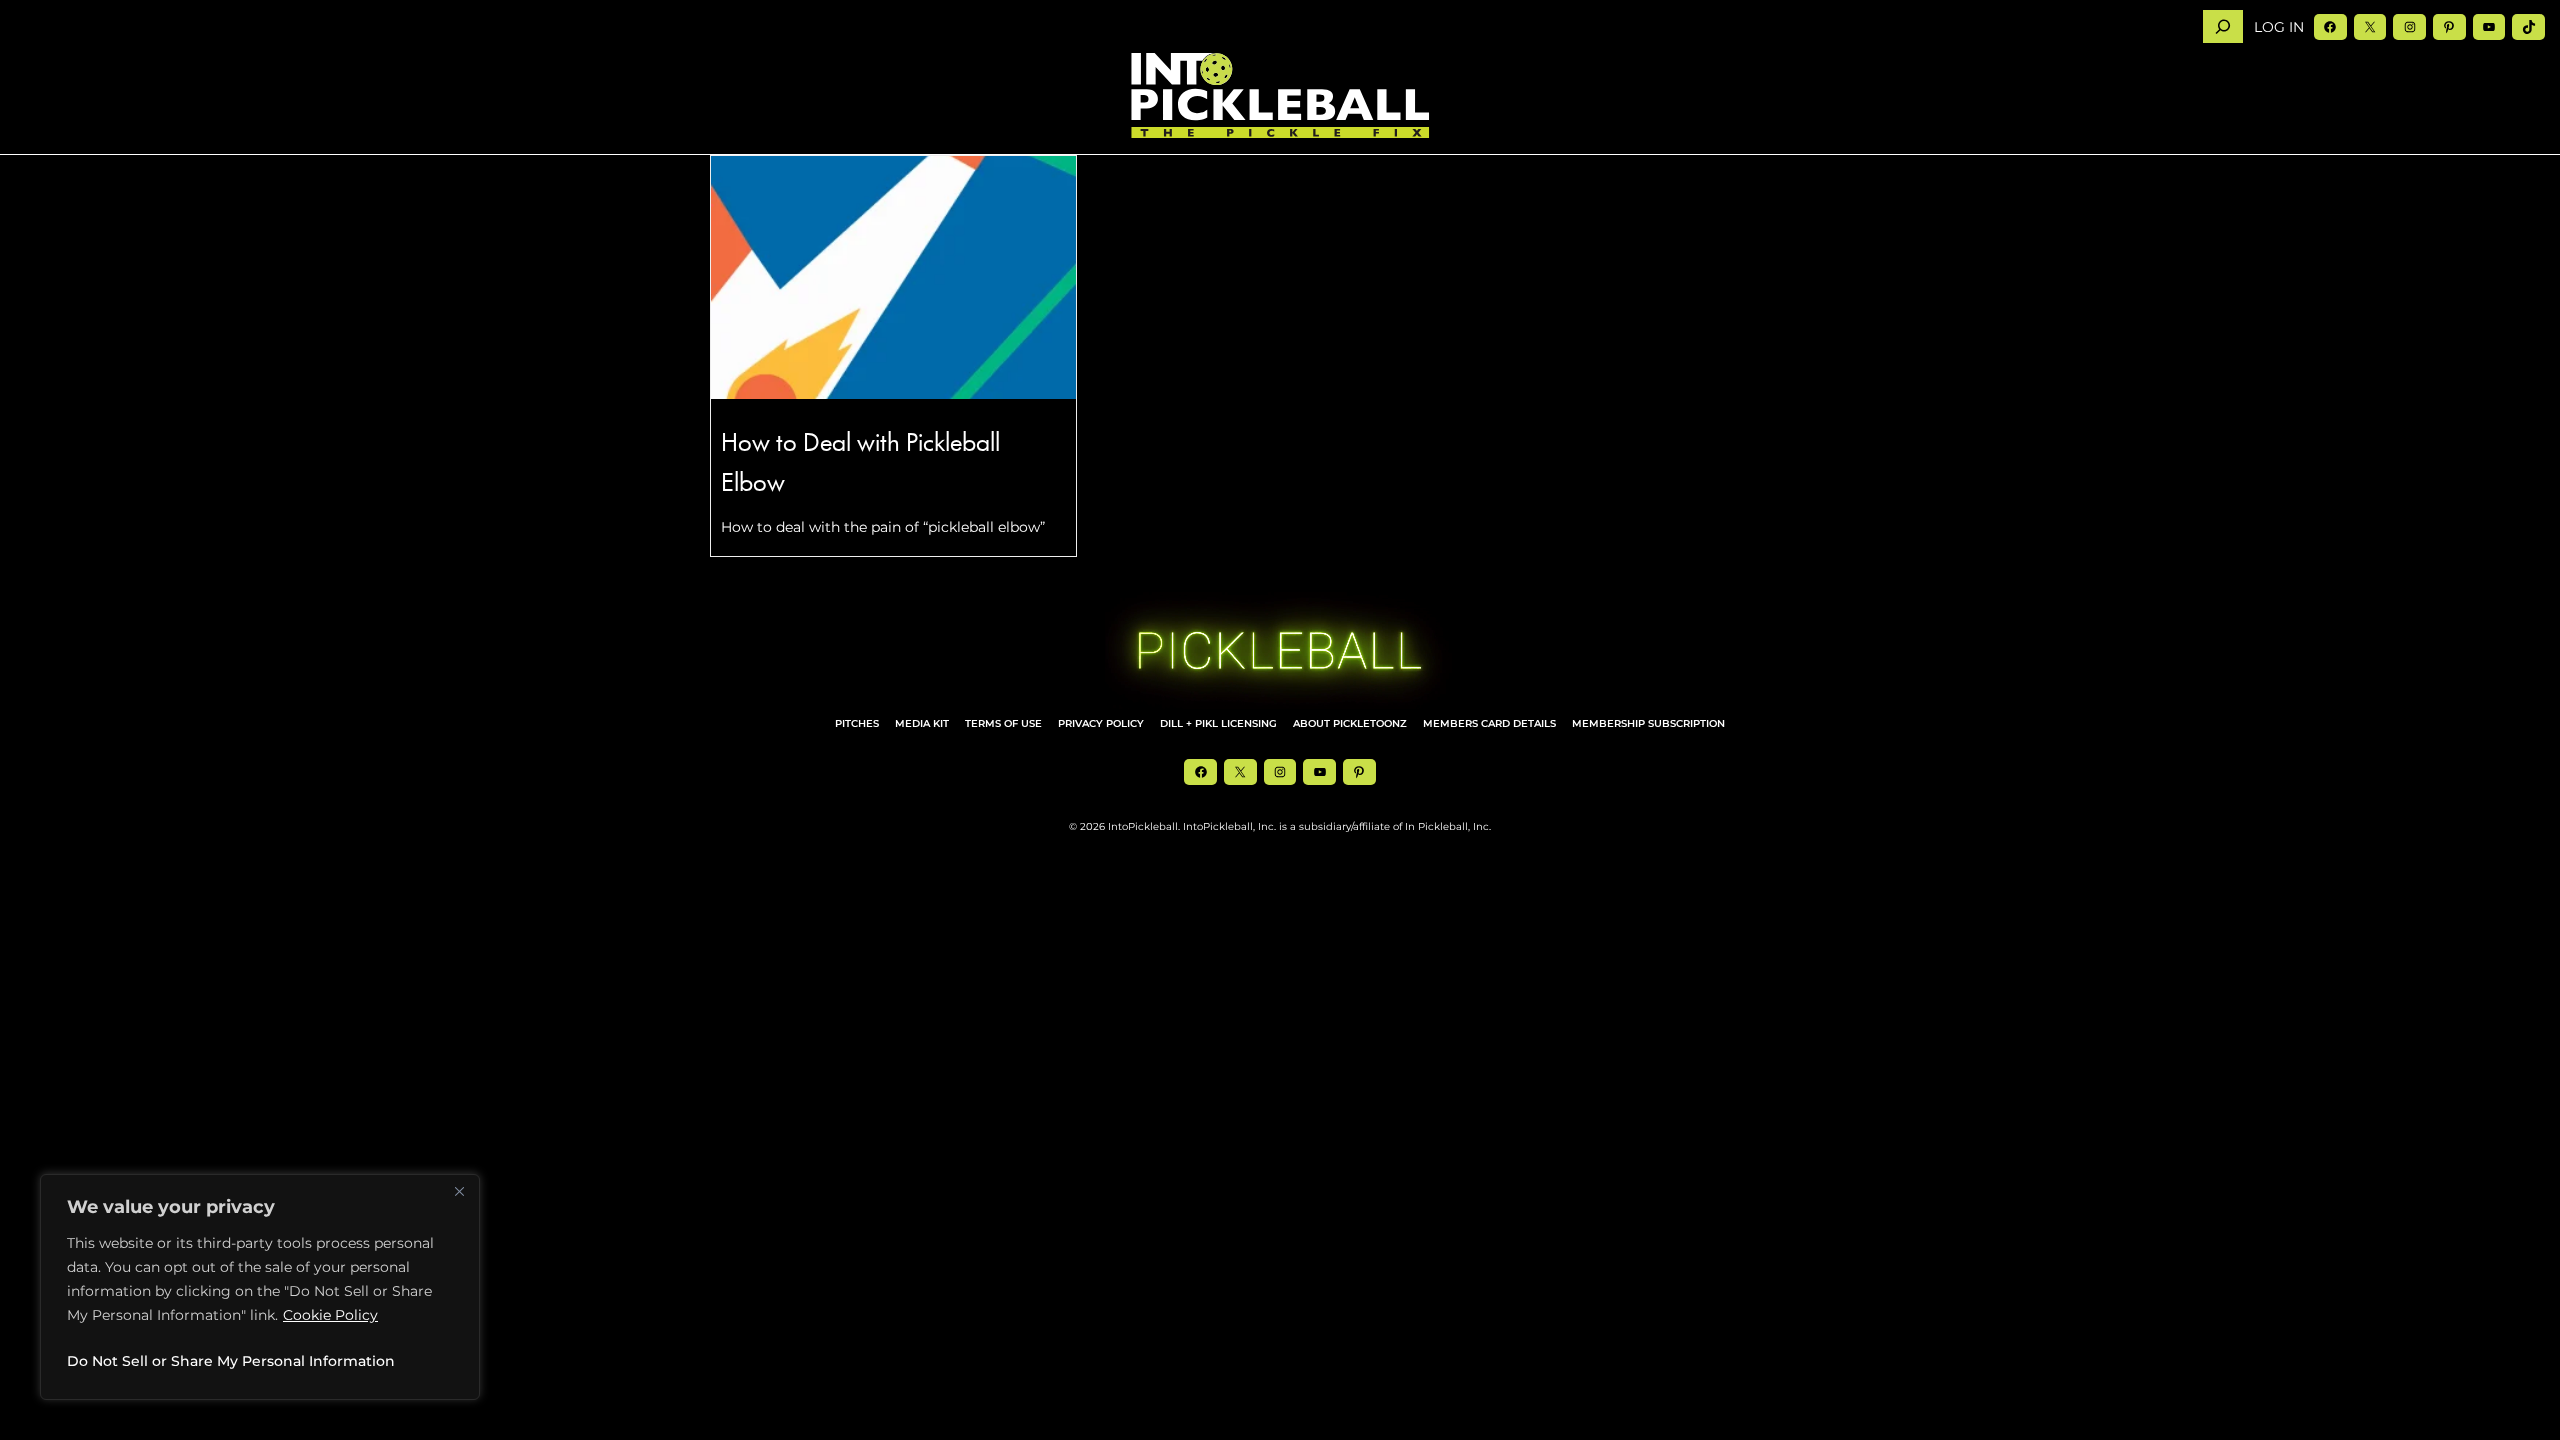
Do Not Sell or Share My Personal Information (231, 1361)
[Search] (2223, 26)
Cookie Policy (330, 1315)
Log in (2279, 27)
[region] (260, 1287)
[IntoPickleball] (1280, 96)
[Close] (459, 1191)
